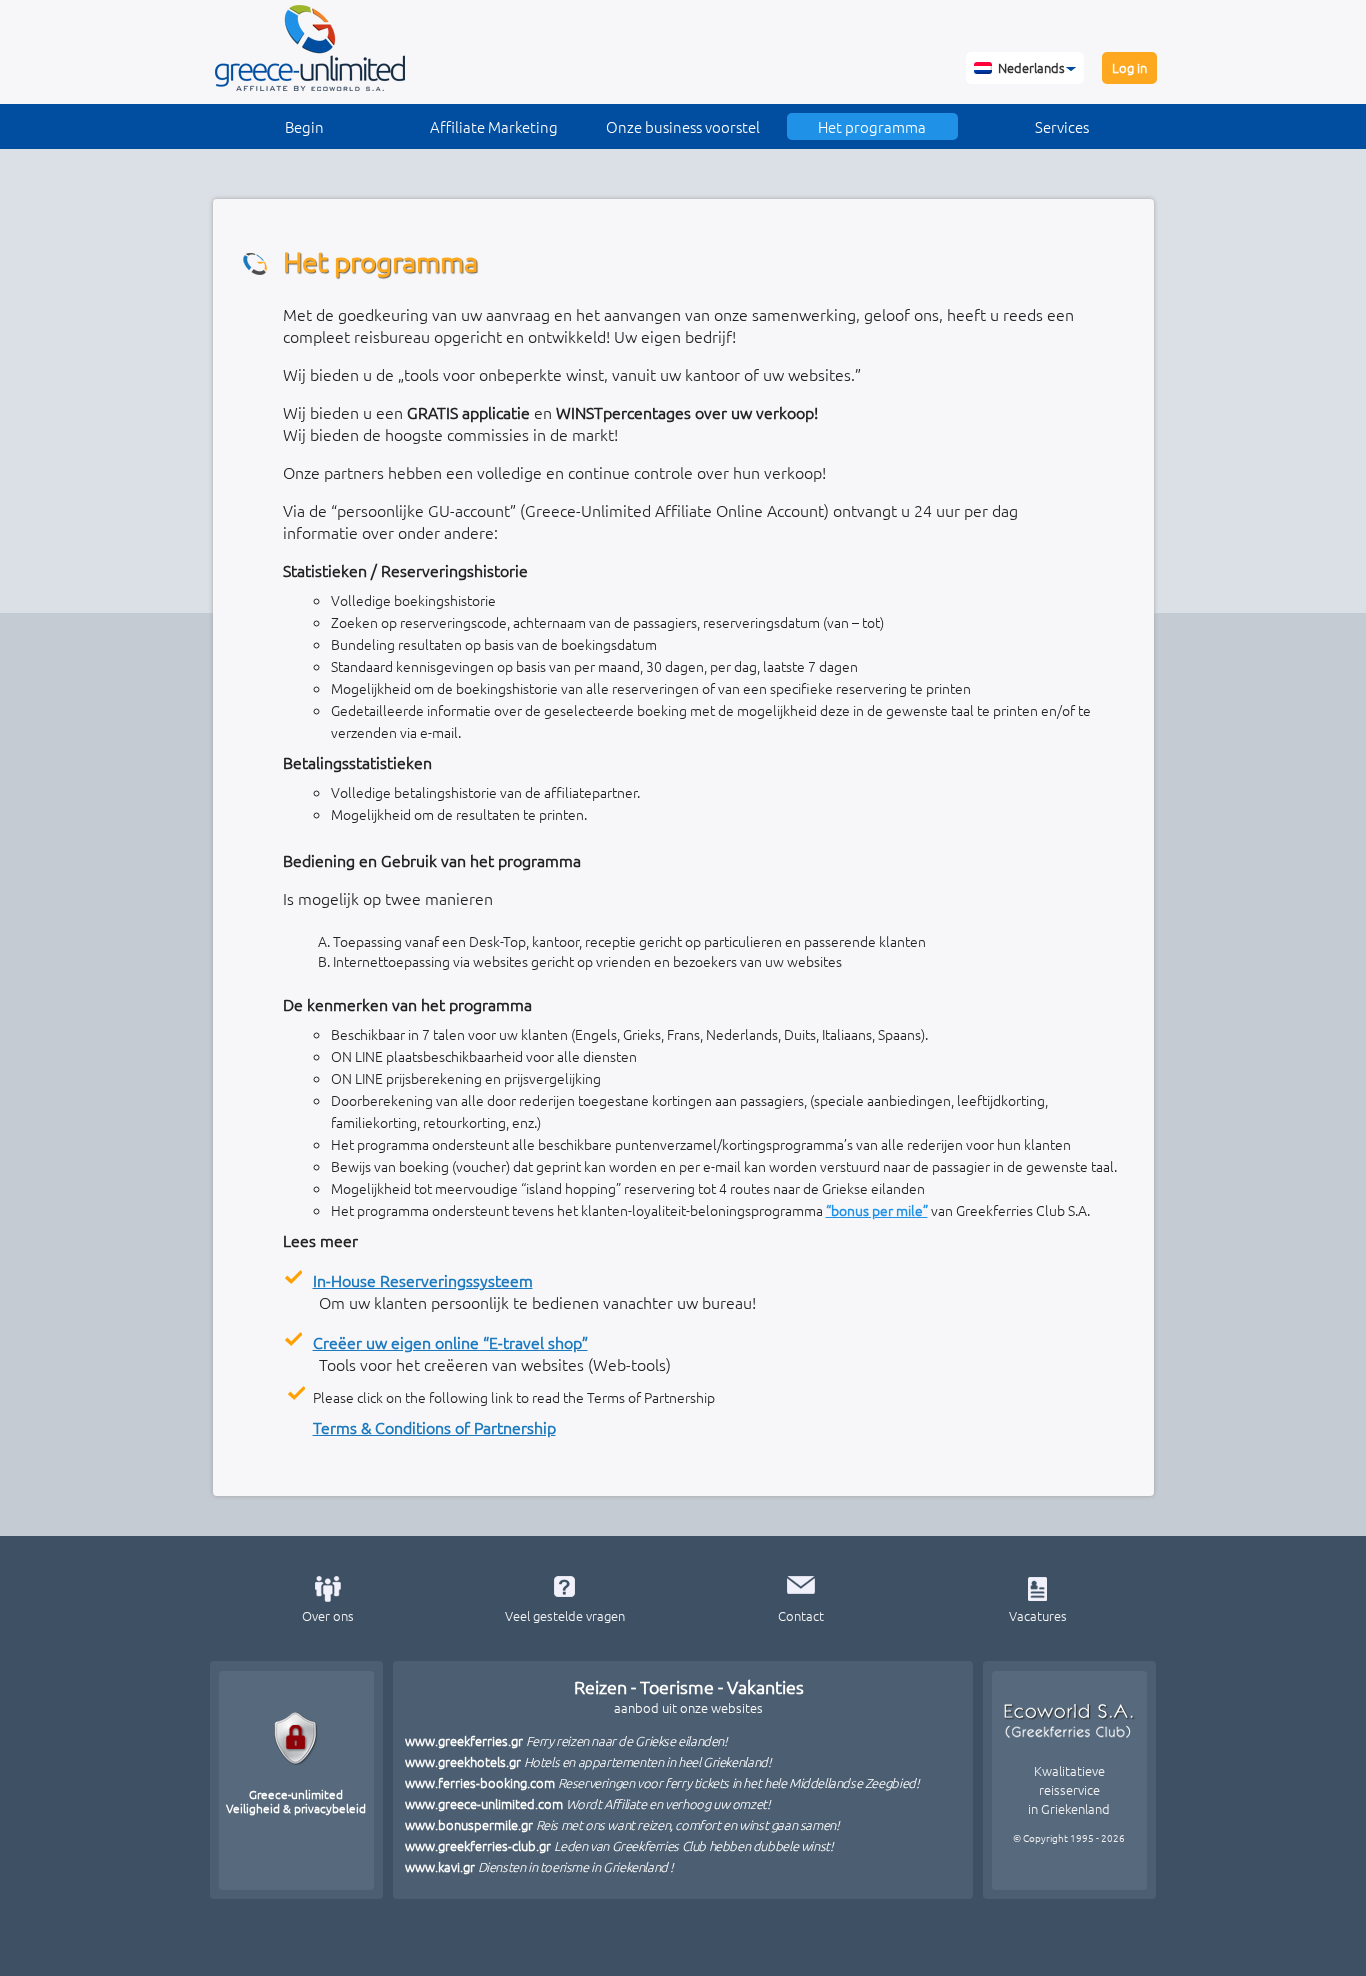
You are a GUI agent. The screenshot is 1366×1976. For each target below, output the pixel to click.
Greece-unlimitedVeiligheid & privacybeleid (296, 1800)
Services (1062, 126)
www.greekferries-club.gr (619, 1845)
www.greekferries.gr (566, 1740)
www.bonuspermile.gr (622, 1824)
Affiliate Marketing (494, 126)
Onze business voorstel (683, 126)
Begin (304, 126)
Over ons (328, 1615)
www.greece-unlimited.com (588, 1803)
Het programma (872, 126)
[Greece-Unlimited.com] (310, 85)
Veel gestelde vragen (565, 1615)
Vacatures (1038, 1615)
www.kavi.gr (540, 1866)
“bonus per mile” (877, 1210)
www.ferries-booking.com (662, 1782)
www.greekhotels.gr (588, 1761)
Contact (801, 1615)
